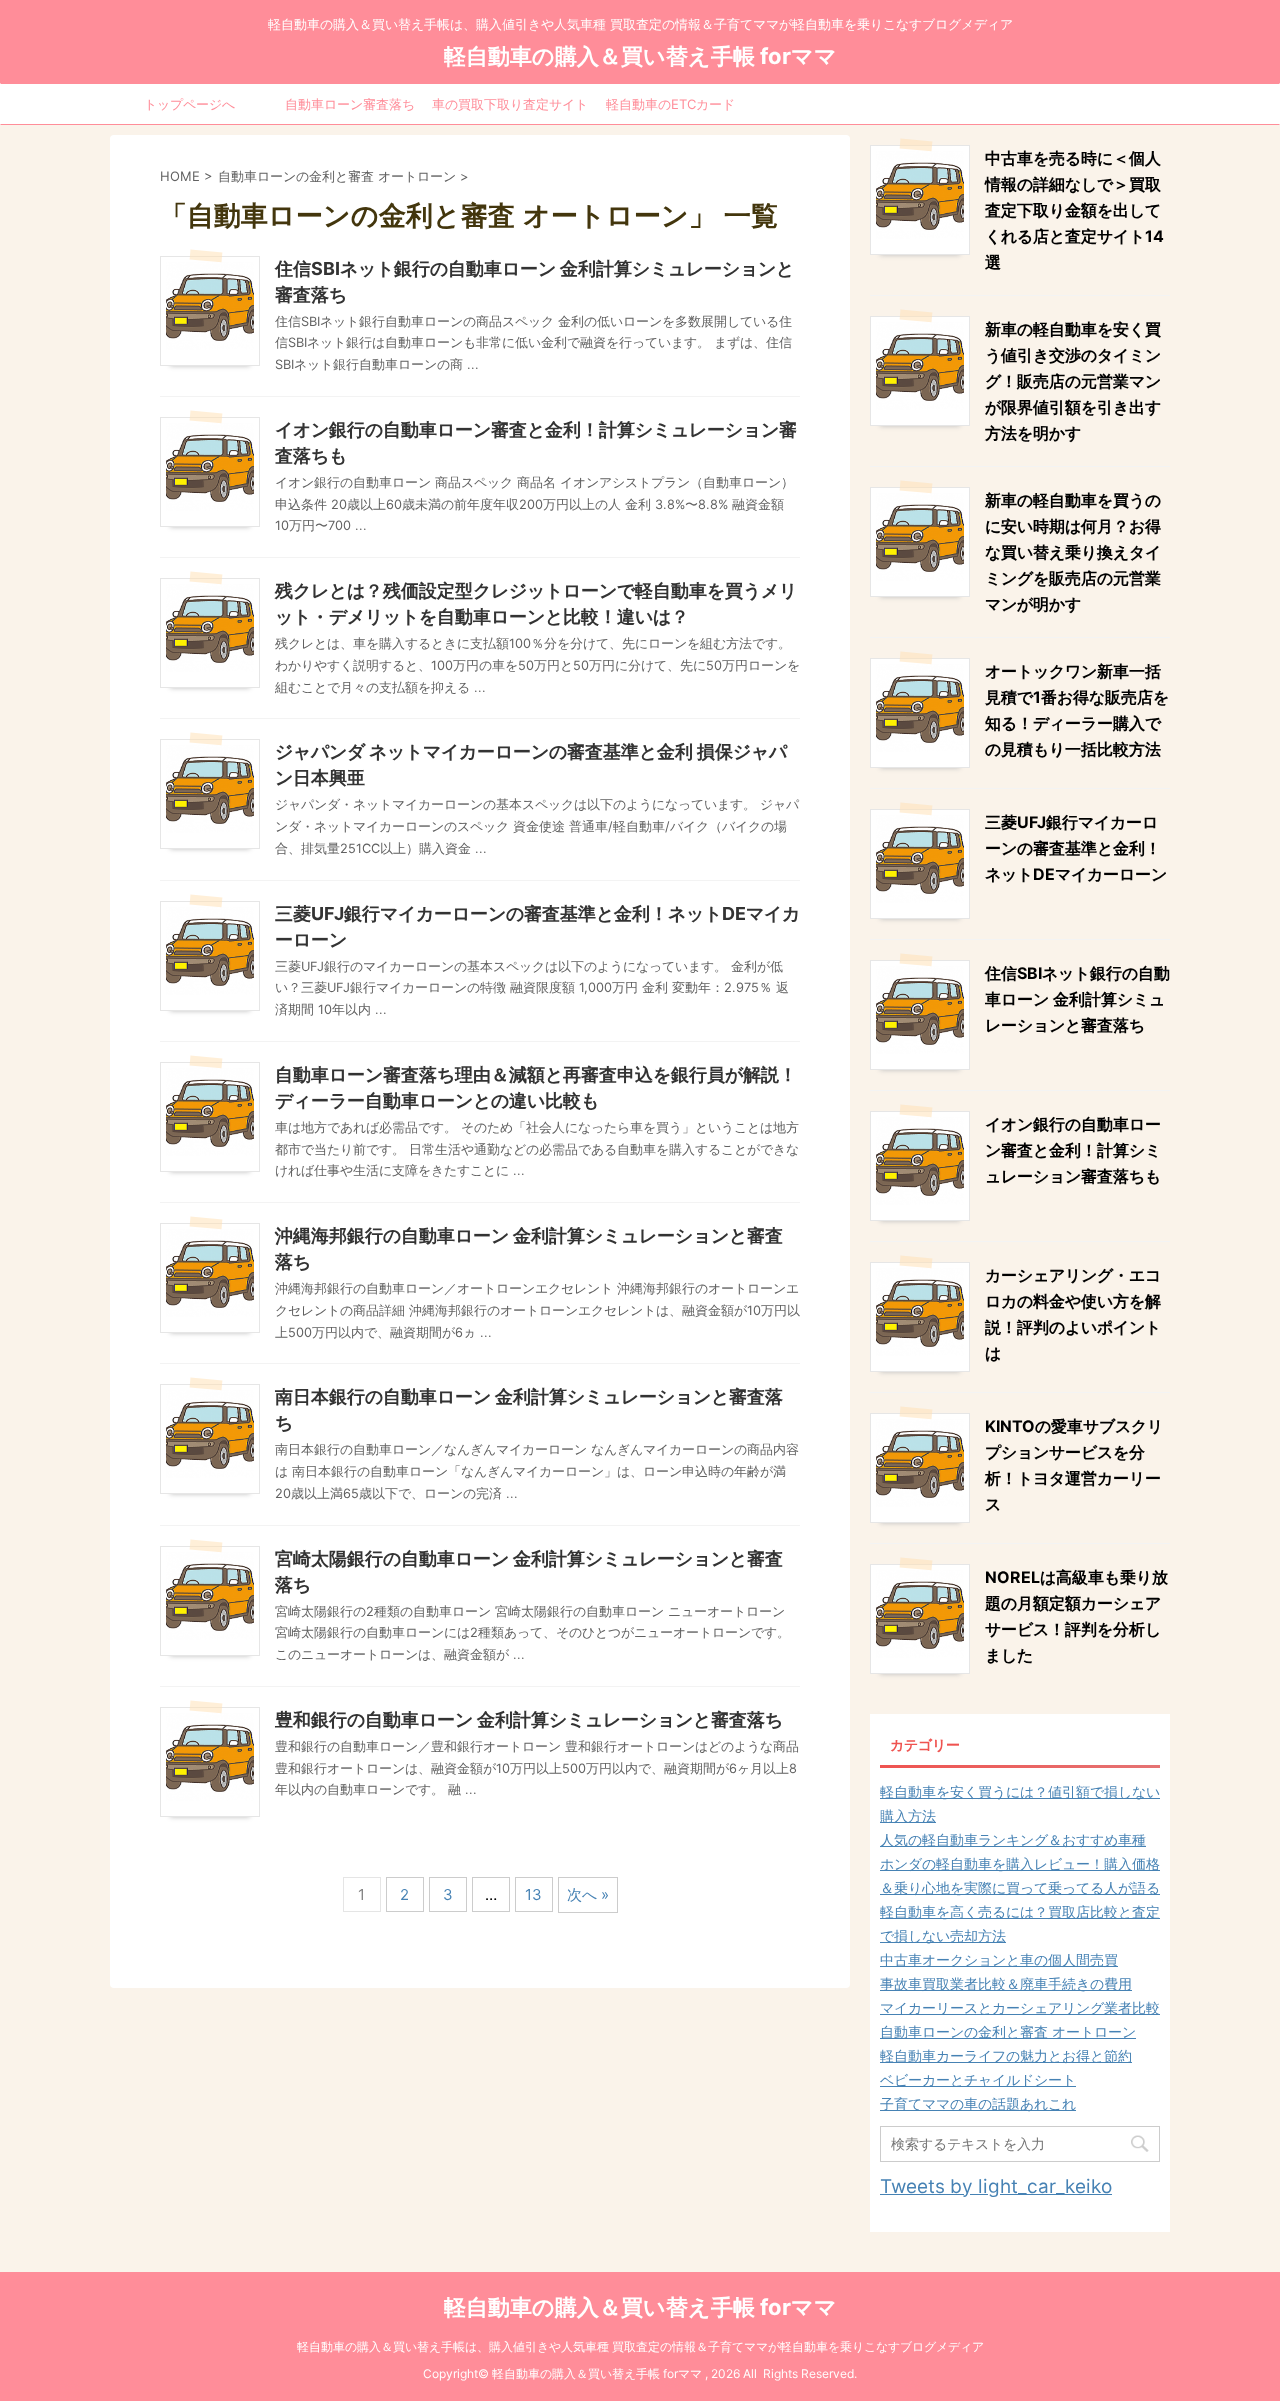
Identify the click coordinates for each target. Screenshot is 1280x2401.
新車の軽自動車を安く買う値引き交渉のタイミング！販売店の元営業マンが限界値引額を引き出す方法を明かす (1073, 381)
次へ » (588, 1894)
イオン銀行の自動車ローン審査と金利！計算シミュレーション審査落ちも (1073, 1150)
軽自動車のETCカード (670, 104)
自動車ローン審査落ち (350, 104)
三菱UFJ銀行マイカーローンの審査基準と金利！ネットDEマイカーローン (1076, 848)
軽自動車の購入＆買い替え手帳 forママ (640, 56)
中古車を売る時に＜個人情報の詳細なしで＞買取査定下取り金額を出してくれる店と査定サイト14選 (1074, 210)
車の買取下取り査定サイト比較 (510, 110)
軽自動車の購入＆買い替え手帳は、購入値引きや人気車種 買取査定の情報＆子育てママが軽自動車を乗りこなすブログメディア (640, 2346)
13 (533, 1894)
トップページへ (189, 104)
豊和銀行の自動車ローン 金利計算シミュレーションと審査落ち (529, 1719)
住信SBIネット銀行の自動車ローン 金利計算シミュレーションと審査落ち (1077, 999)
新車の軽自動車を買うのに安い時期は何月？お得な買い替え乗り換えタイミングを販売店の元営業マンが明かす (1073, 552)
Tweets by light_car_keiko (996, 2186)
